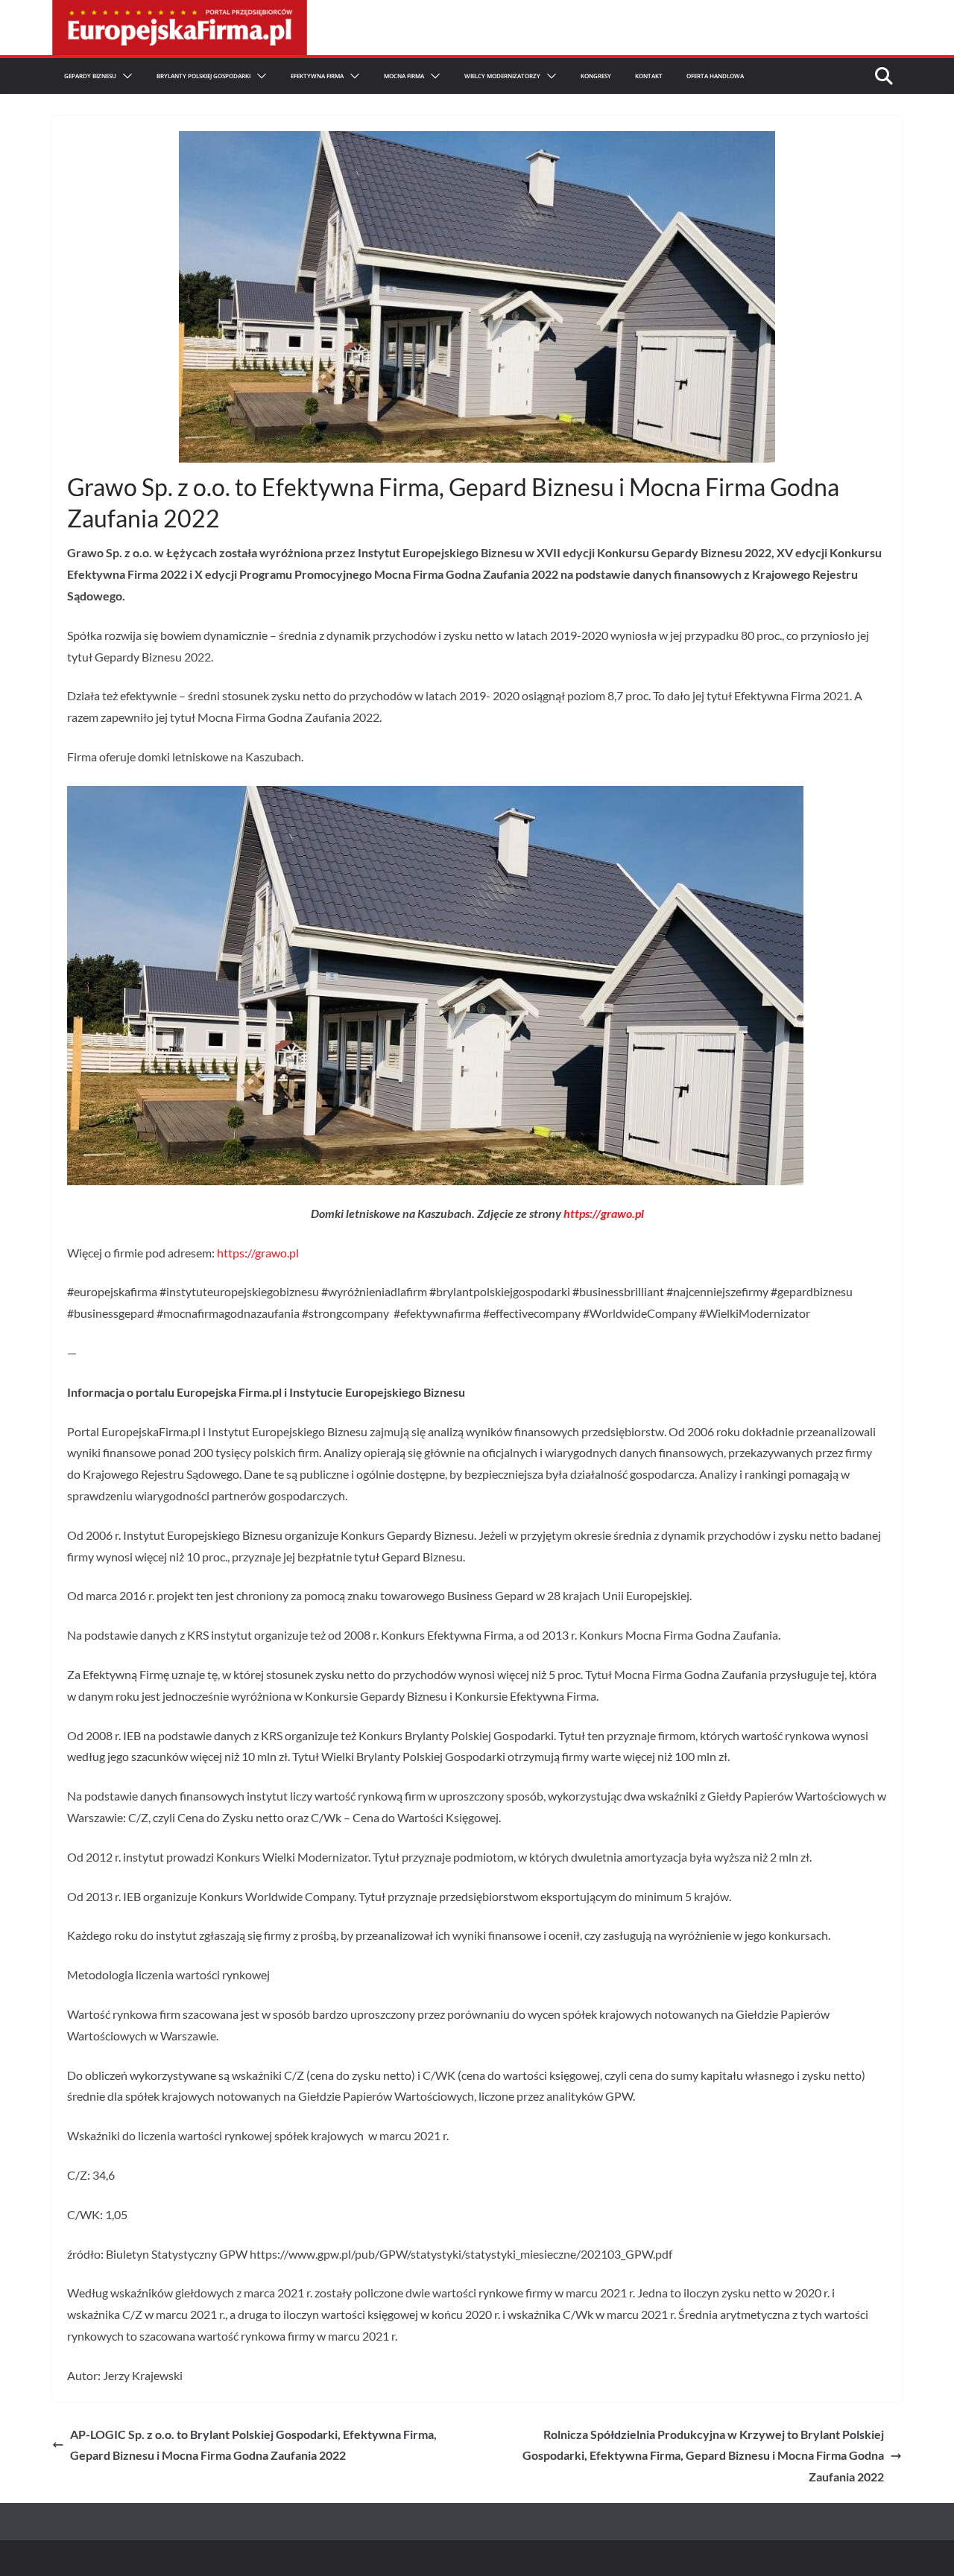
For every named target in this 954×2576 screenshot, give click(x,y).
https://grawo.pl (604, 1213)
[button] (124, 76)
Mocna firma (404, 76)
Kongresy (596, 76)
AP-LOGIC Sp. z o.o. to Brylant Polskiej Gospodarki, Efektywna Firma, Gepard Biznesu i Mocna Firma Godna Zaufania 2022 (253, 2445)
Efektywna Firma (317, 76)
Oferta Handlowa (715, 76)
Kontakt (649, 76)
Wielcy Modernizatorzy (502, 76)
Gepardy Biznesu (90, 76)
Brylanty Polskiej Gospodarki (203, 76)
